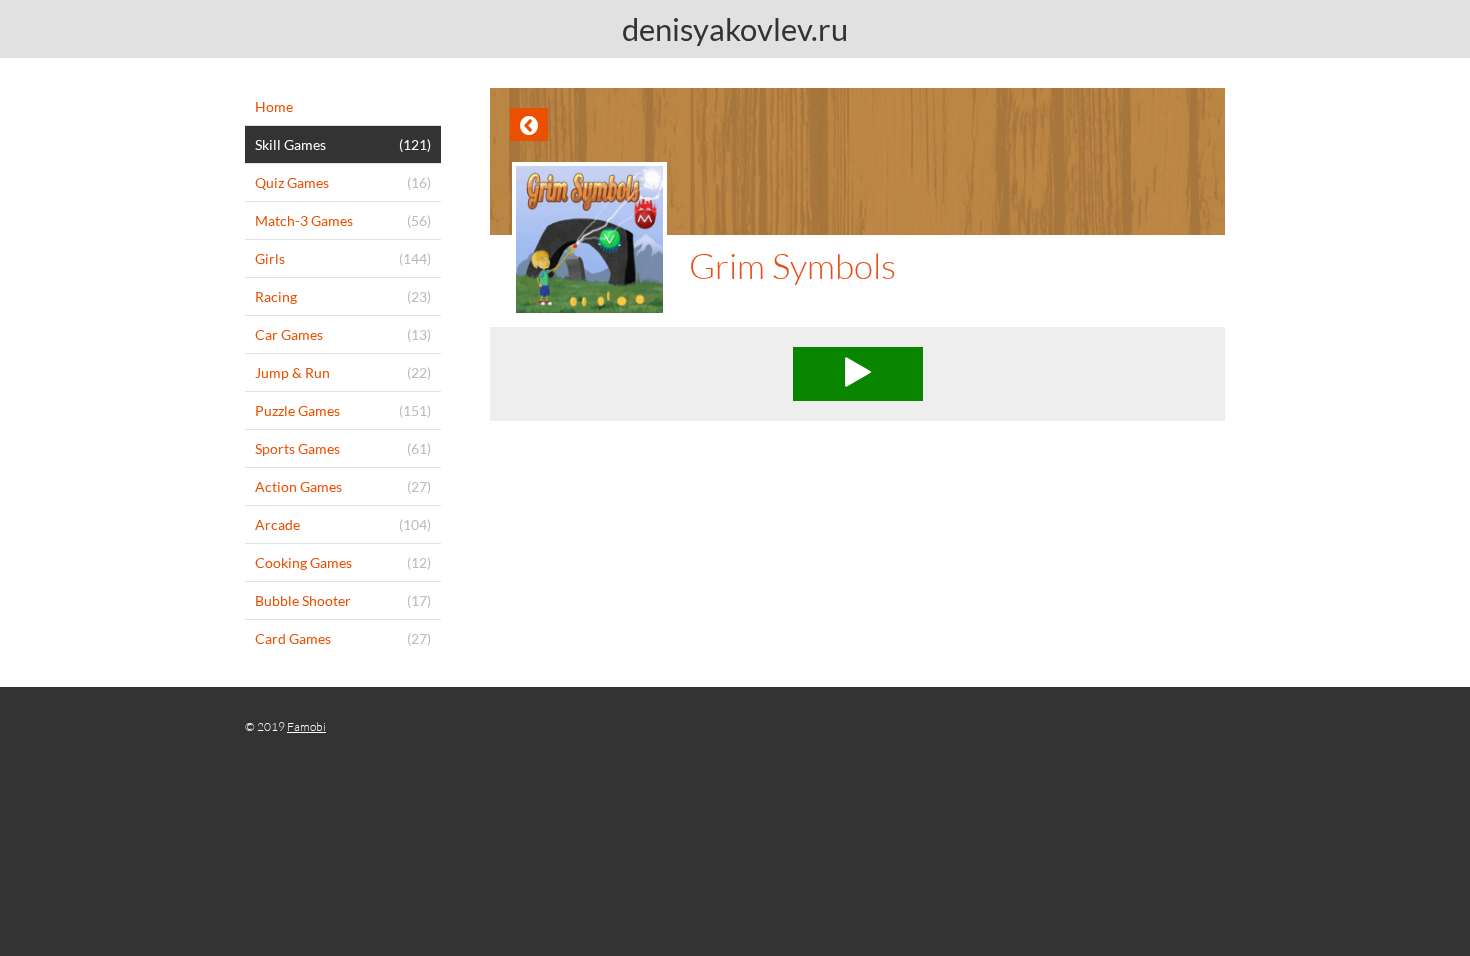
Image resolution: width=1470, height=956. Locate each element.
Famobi (306, 726)
